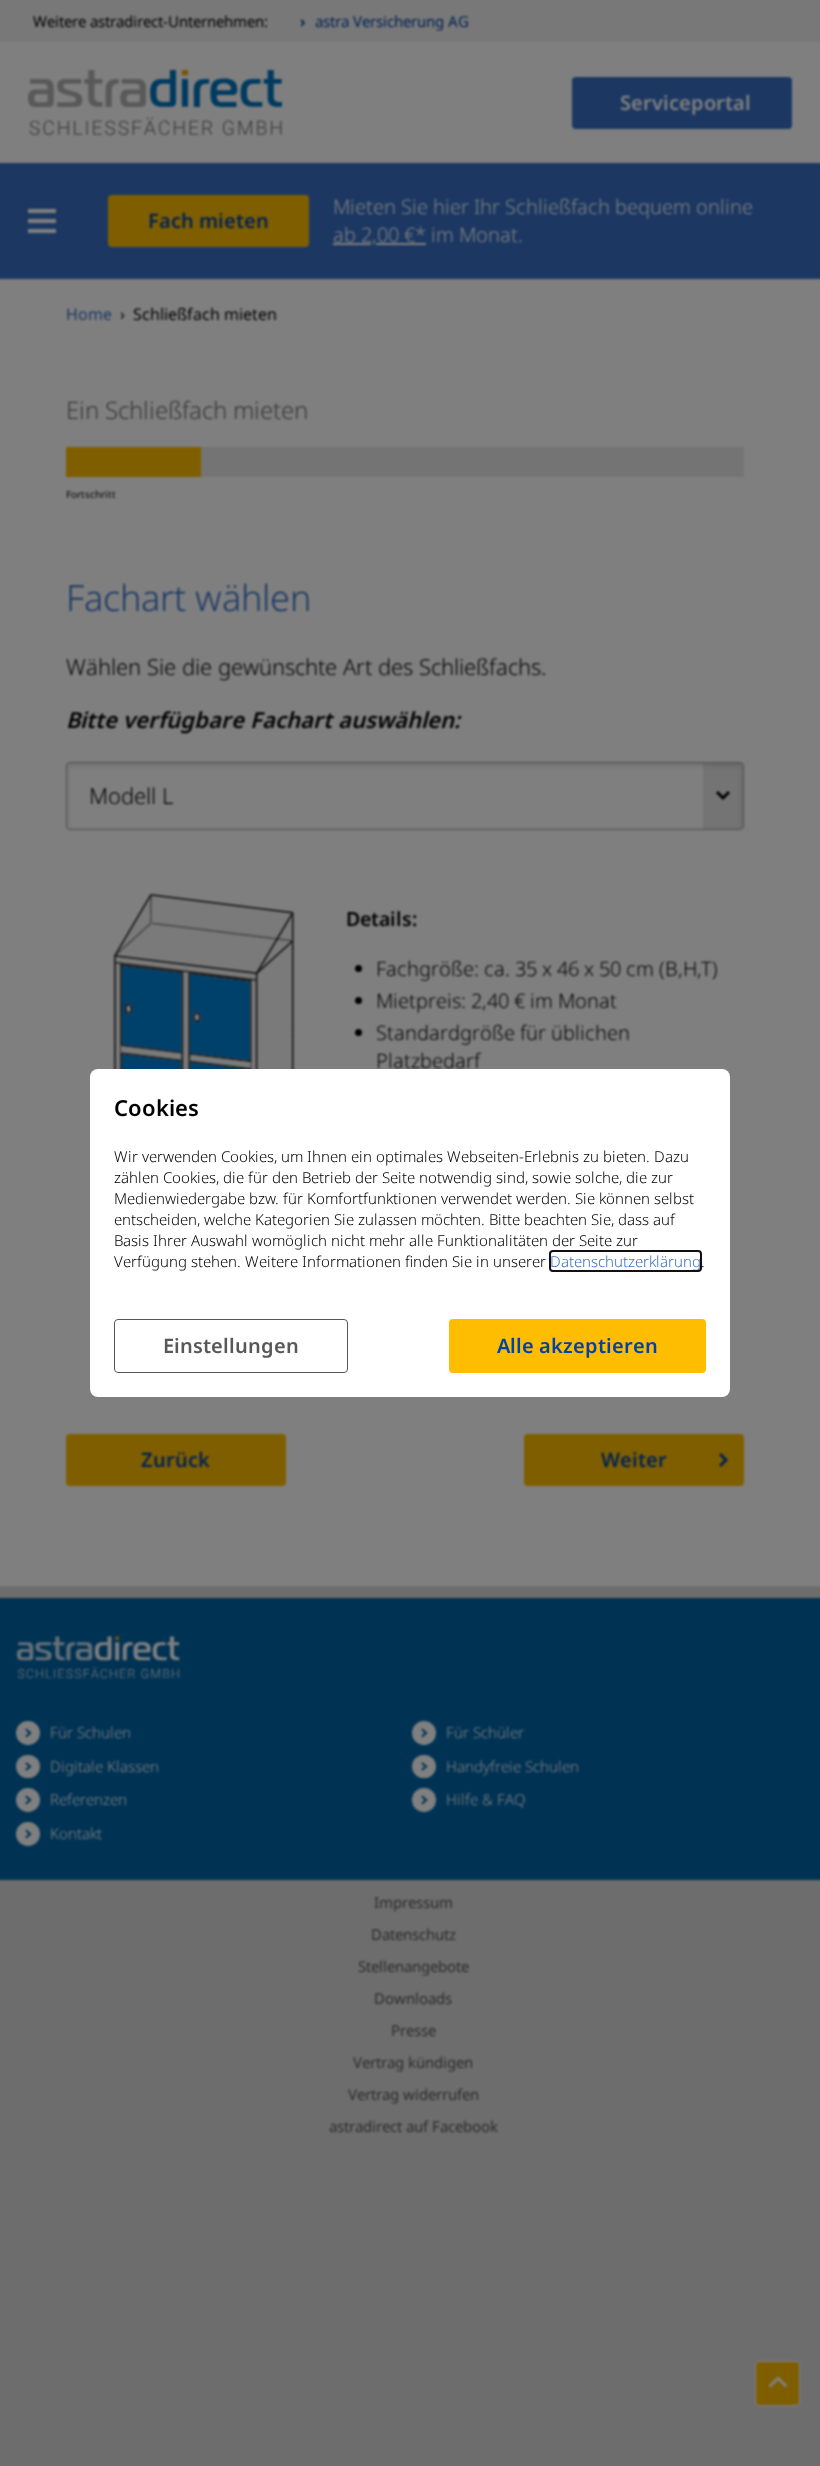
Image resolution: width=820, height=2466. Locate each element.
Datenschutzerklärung (625, 1261)
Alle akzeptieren (577, 1345)
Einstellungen (231, 1345)
